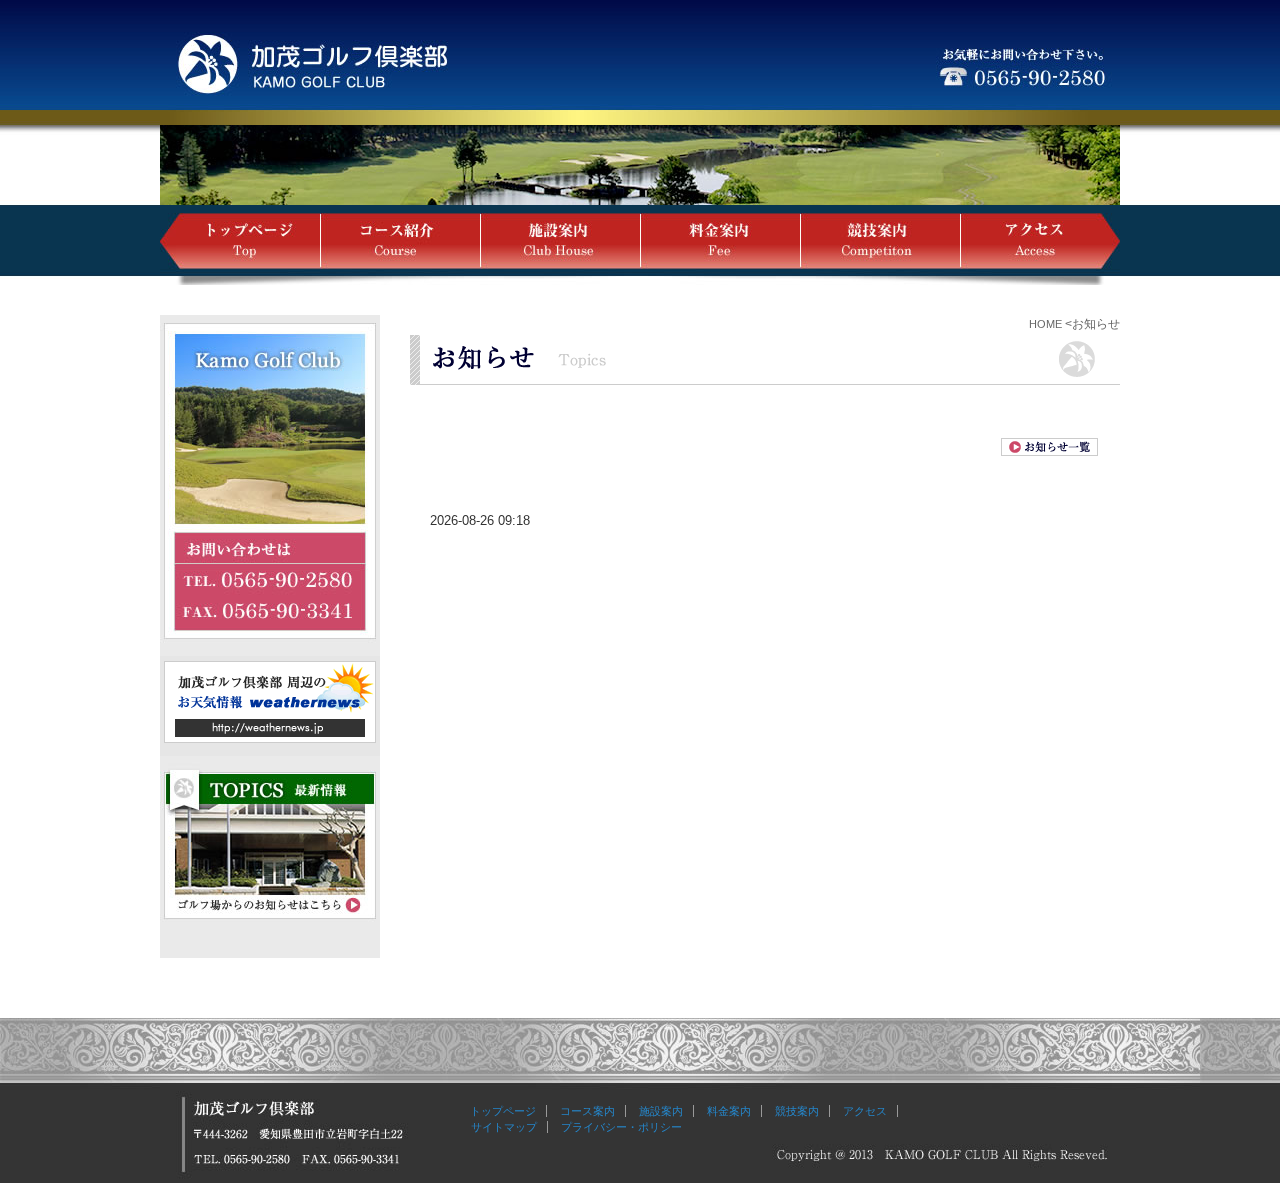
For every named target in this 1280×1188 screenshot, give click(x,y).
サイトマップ (498, 1127)
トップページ (503, 1111)
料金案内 (729, 1111)
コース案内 (587, 1111)
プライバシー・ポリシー (621, 1127)
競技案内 (797, 1111)
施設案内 (661, 1111)
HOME (1045, 324)
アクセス (865, 1111)
